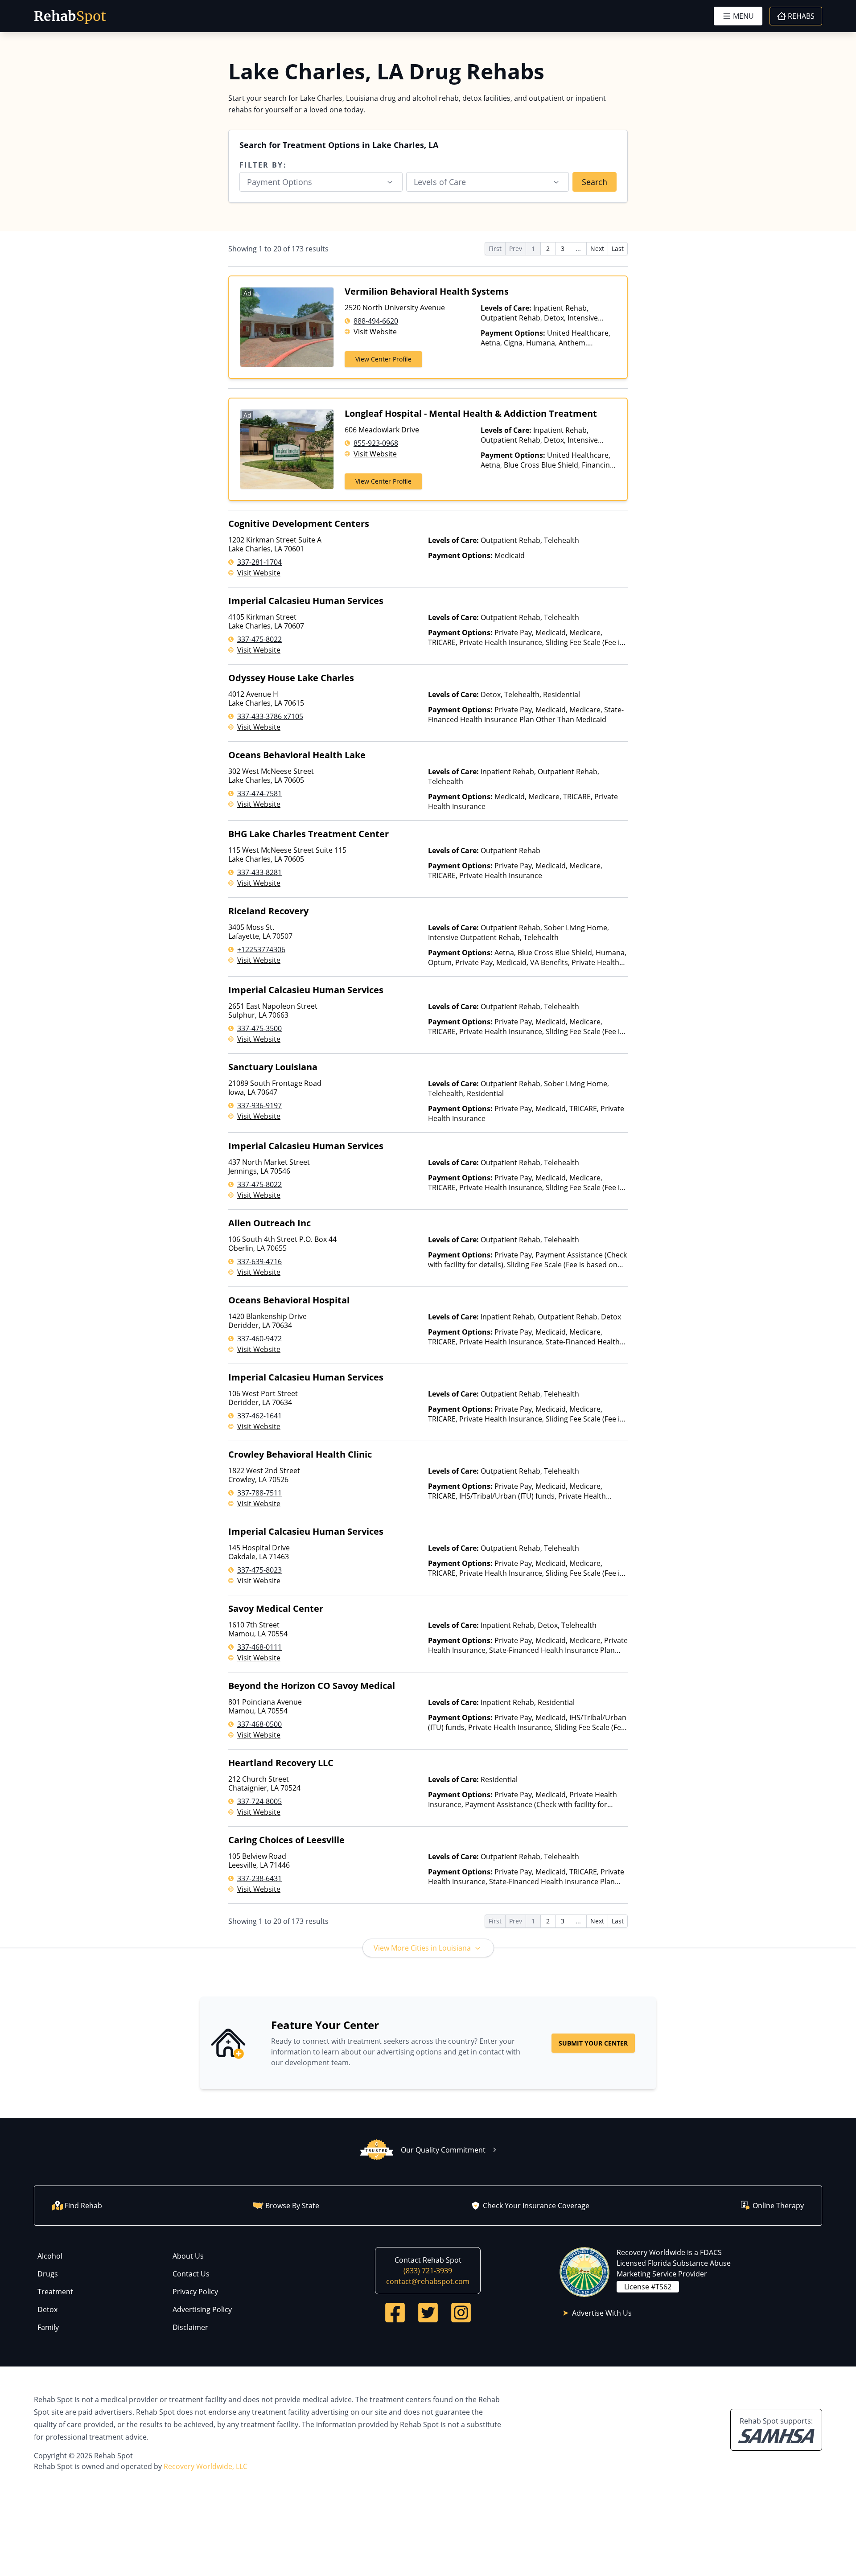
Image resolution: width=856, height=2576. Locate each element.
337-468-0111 (259, 1647)
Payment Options (280, 182)
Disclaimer (190, 2327)
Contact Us (191, 2274)
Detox (47, 2309)
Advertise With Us (602, 2313)
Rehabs (801, 16)
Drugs (48, 2274)
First (495, 249)
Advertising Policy (202, 2309)
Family (48, 2327)
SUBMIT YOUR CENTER (593, 2043)
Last (618, 249)
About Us (188, 2256)
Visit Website (375, 332)
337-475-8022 (259, 639)
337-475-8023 (259, 1570)
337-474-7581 (259, 793)
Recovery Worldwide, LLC (206, 2466)
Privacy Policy (195, 2292)
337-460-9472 (259, 1339)
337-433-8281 (259, 872)
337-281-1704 (259, 562)
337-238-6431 (259, 1878)
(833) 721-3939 (428, 2271)
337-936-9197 (259, 1105)
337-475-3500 (259, 1028)
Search (595, 182)
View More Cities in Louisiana (422, 1948)
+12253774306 (261, 949)
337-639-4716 (259, 1261)
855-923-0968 (376, 443)
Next (597, 249)
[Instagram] (461, 2313)
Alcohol (50, 2256)
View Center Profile (383, 359)
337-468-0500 (259, 1724)
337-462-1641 (259, 1416)
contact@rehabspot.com (428, 2281)
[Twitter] (428, 2313)
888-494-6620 (376, 321)
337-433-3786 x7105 (270, 716)
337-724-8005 (259, 1801)
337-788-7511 (259, 1493)
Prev (516, 249)
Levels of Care (440, 182)
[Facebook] (395, 2313)
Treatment (55, 2292)
